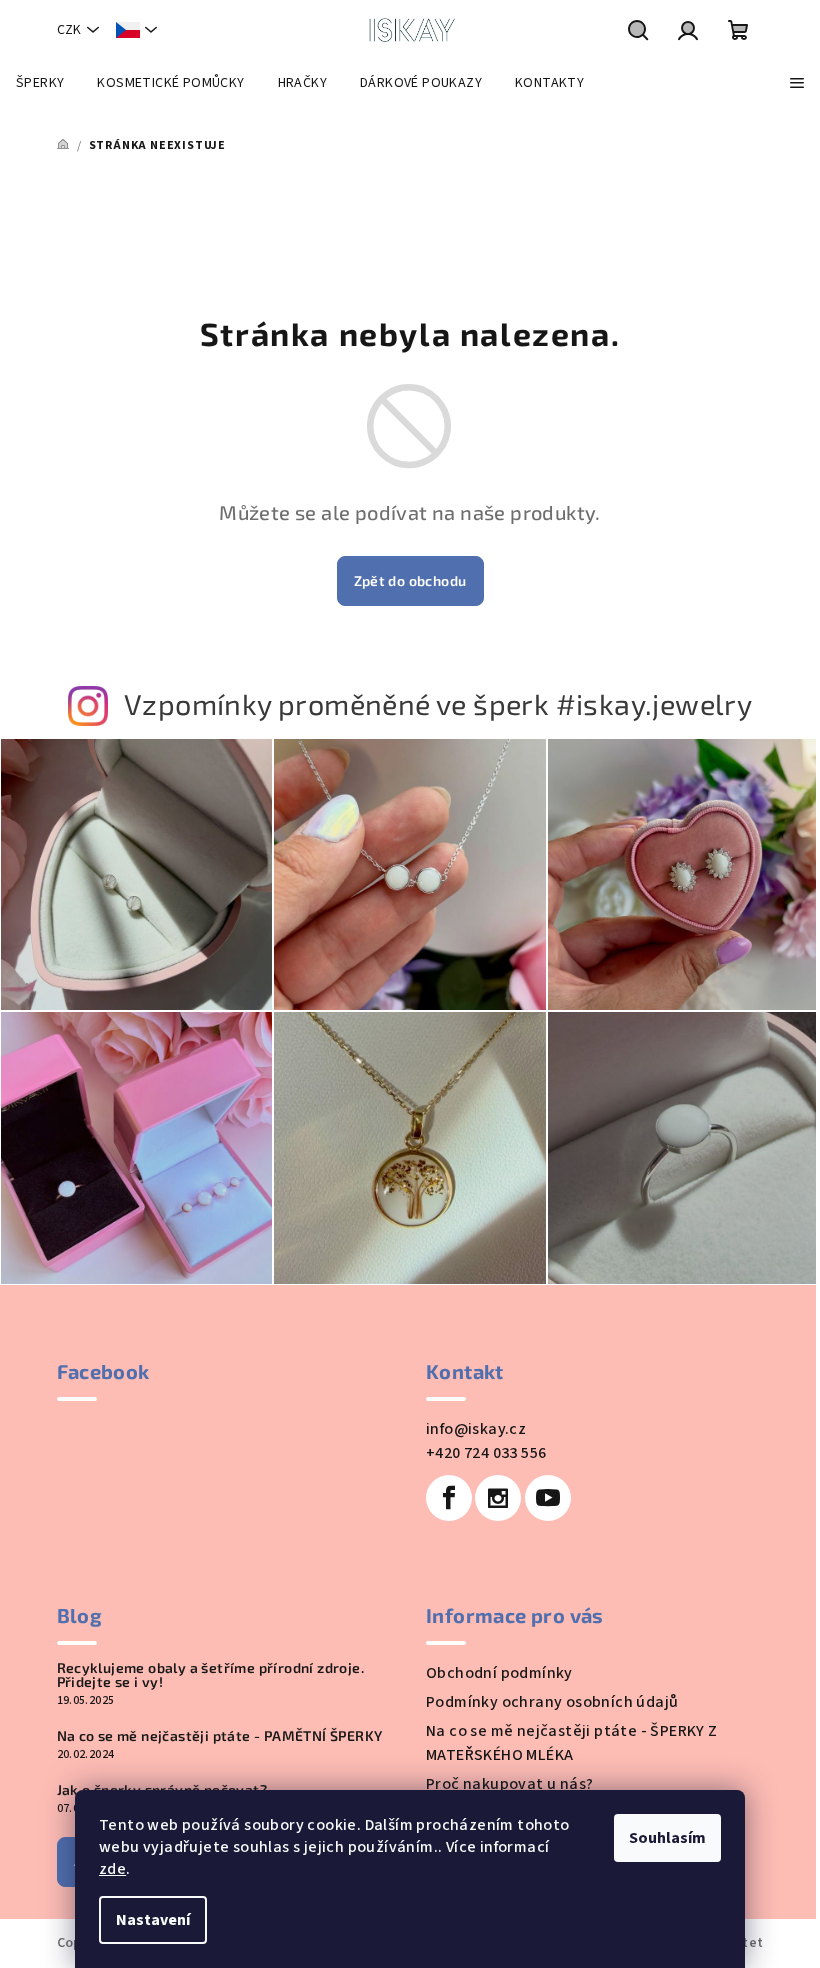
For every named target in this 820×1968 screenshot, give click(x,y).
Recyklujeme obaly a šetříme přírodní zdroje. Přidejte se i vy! (211, 1675)
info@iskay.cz (476, 1429)
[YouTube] (548, 1498)
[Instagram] (498, 1498)
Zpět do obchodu (410, 580)
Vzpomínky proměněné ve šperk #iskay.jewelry (438, 703)
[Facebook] (449, 1498)
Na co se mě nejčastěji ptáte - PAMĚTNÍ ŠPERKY (220, 1736)
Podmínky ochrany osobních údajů (552, 1702)
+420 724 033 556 (486, 1453)
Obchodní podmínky (499, 1673)
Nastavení (153, 1920)
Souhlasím (667, 1838)
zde (112, 1869)
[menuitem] (40, 83)
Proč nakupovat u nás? (509, 1784)
